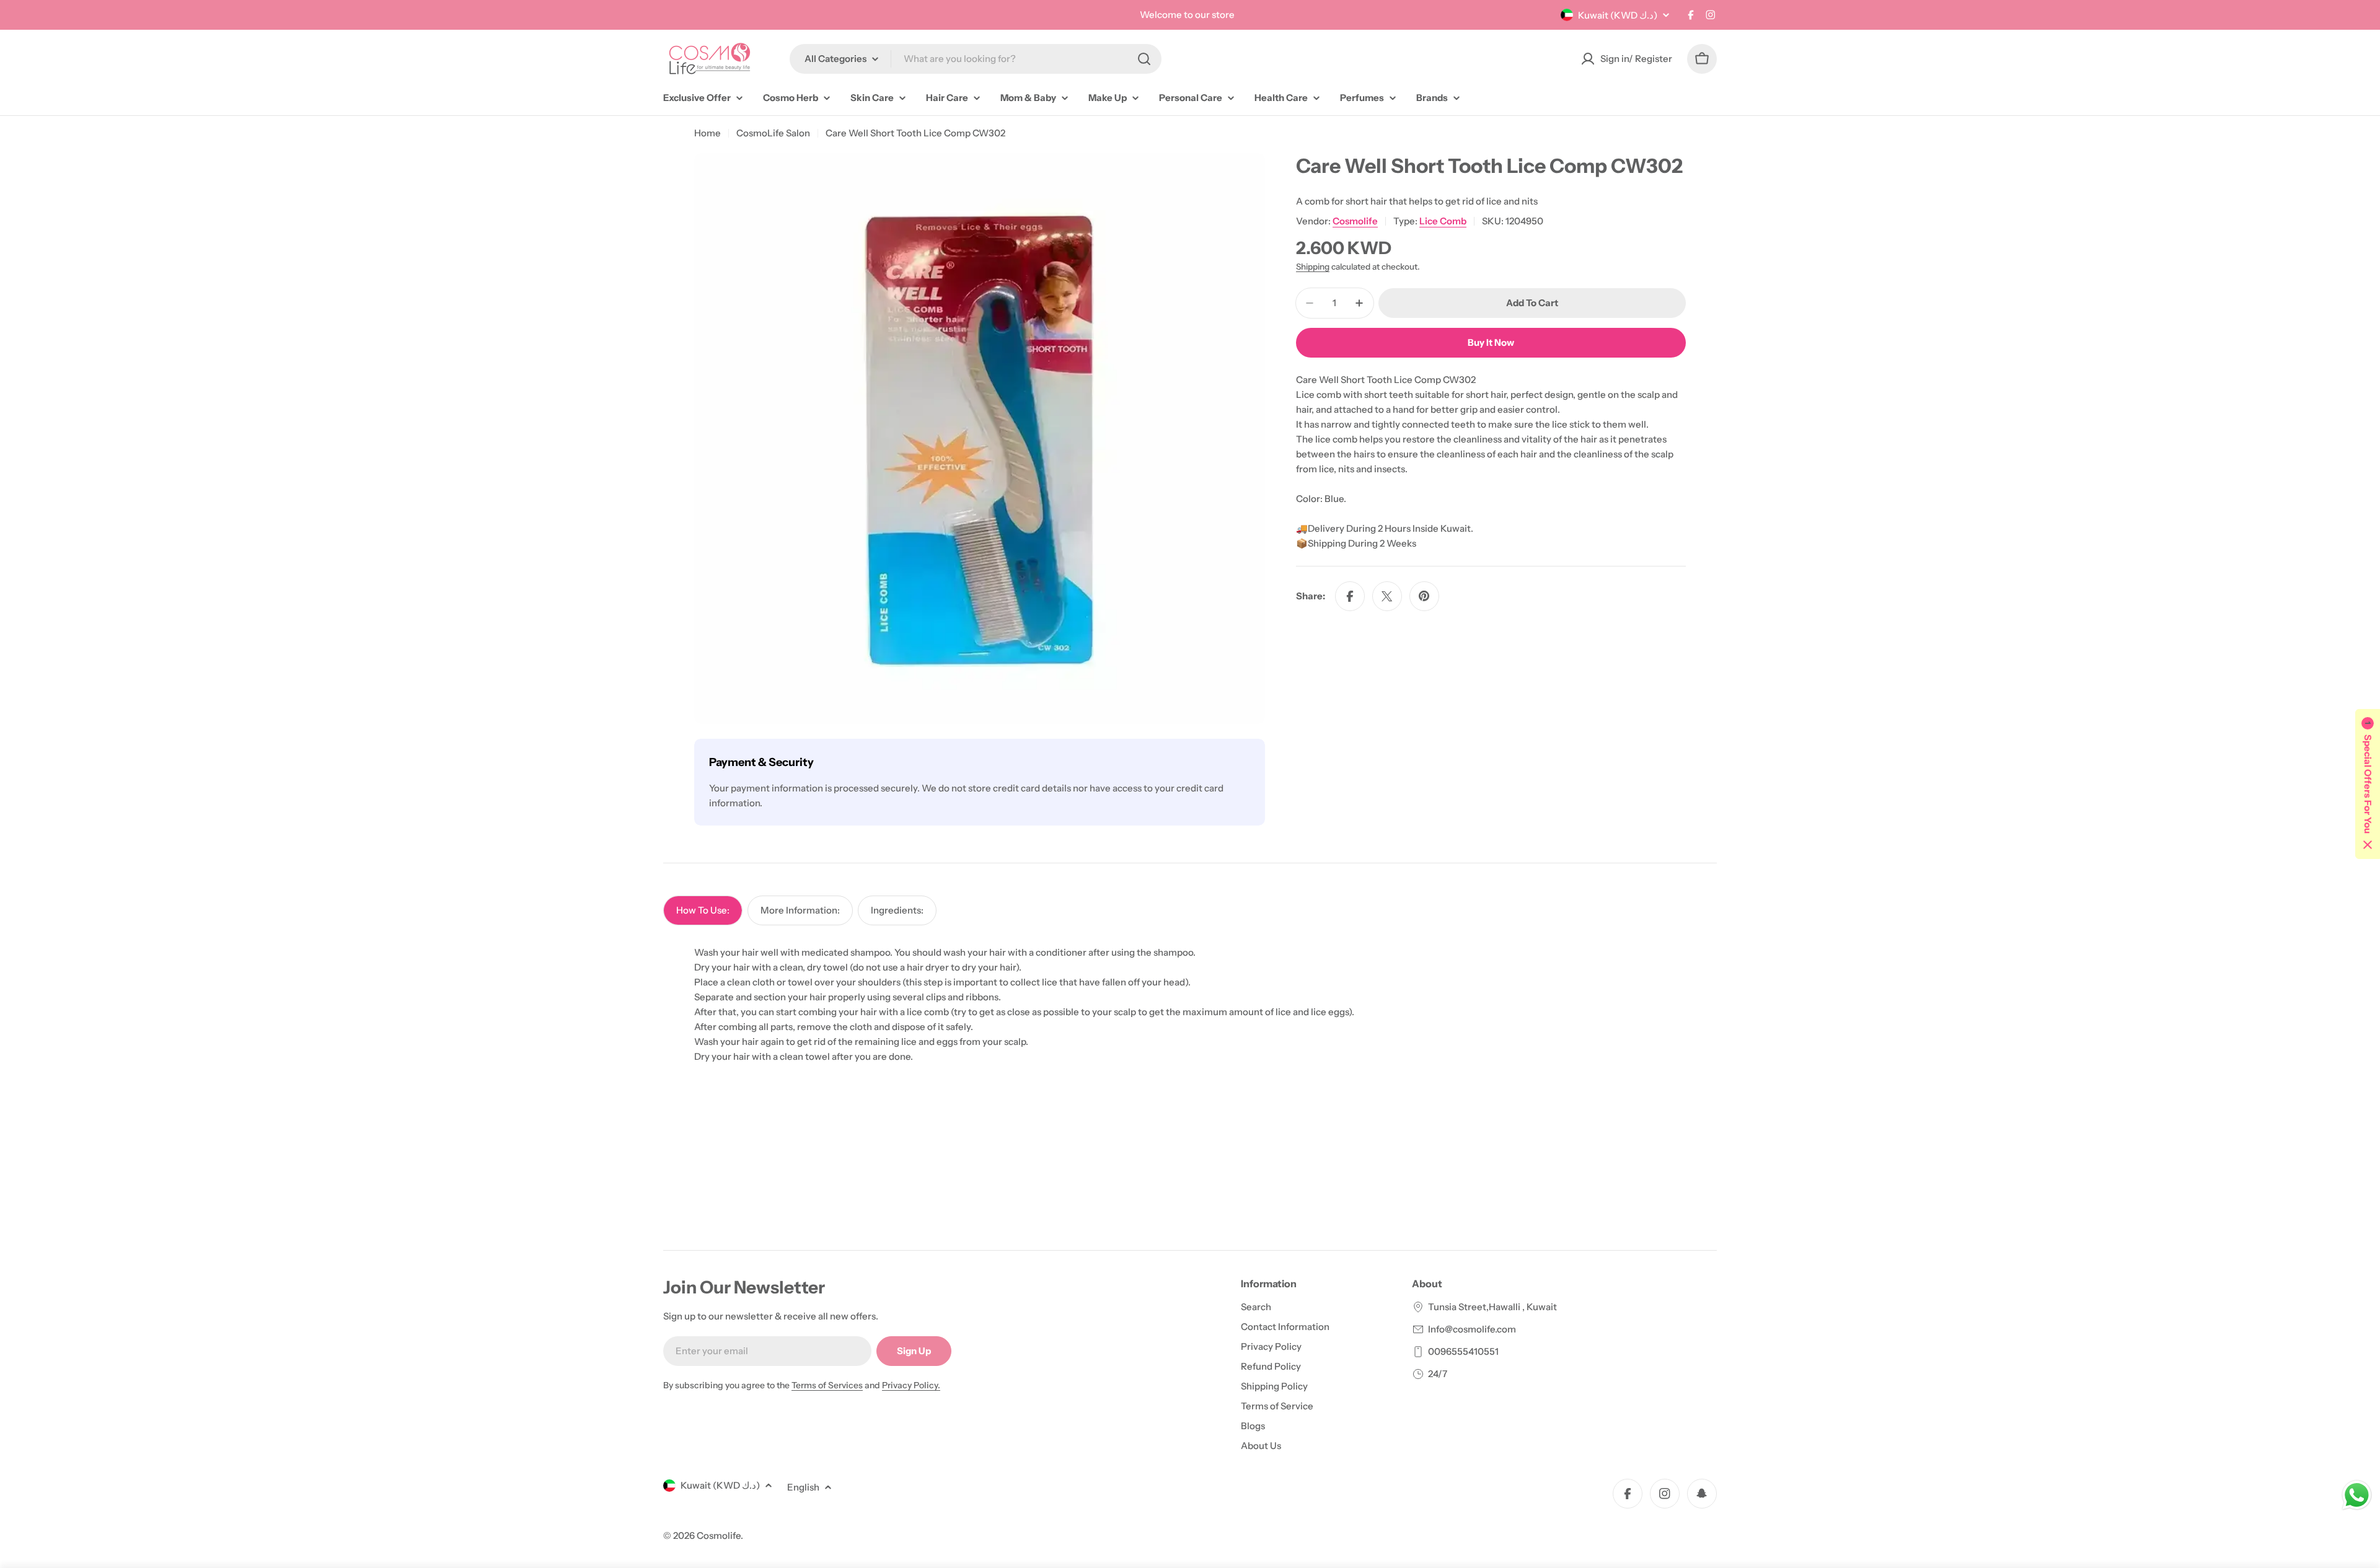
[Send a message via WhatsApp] (2357, 1495)
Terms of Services (827, 1385)
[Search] (1144, 59)
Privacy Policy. (911, 1385)
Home (707, 133)
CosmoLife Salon (773, 133)
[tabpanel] (1190, 1005)
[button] (2368, 784)
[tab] (703, 910)
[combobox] (976, 59)
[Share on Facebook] (1350, 596)
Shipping (1313, 266)
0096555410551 (1463, 1351)
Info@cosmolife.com (1472, 1329)
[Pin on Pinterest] (1424, 596)
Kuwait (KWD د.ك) (1618, 15)
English (803, 1487)
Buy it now (1491, 342)
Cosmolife (1355, 221)
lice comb (1443, 221)
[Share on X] (1387, 596)
